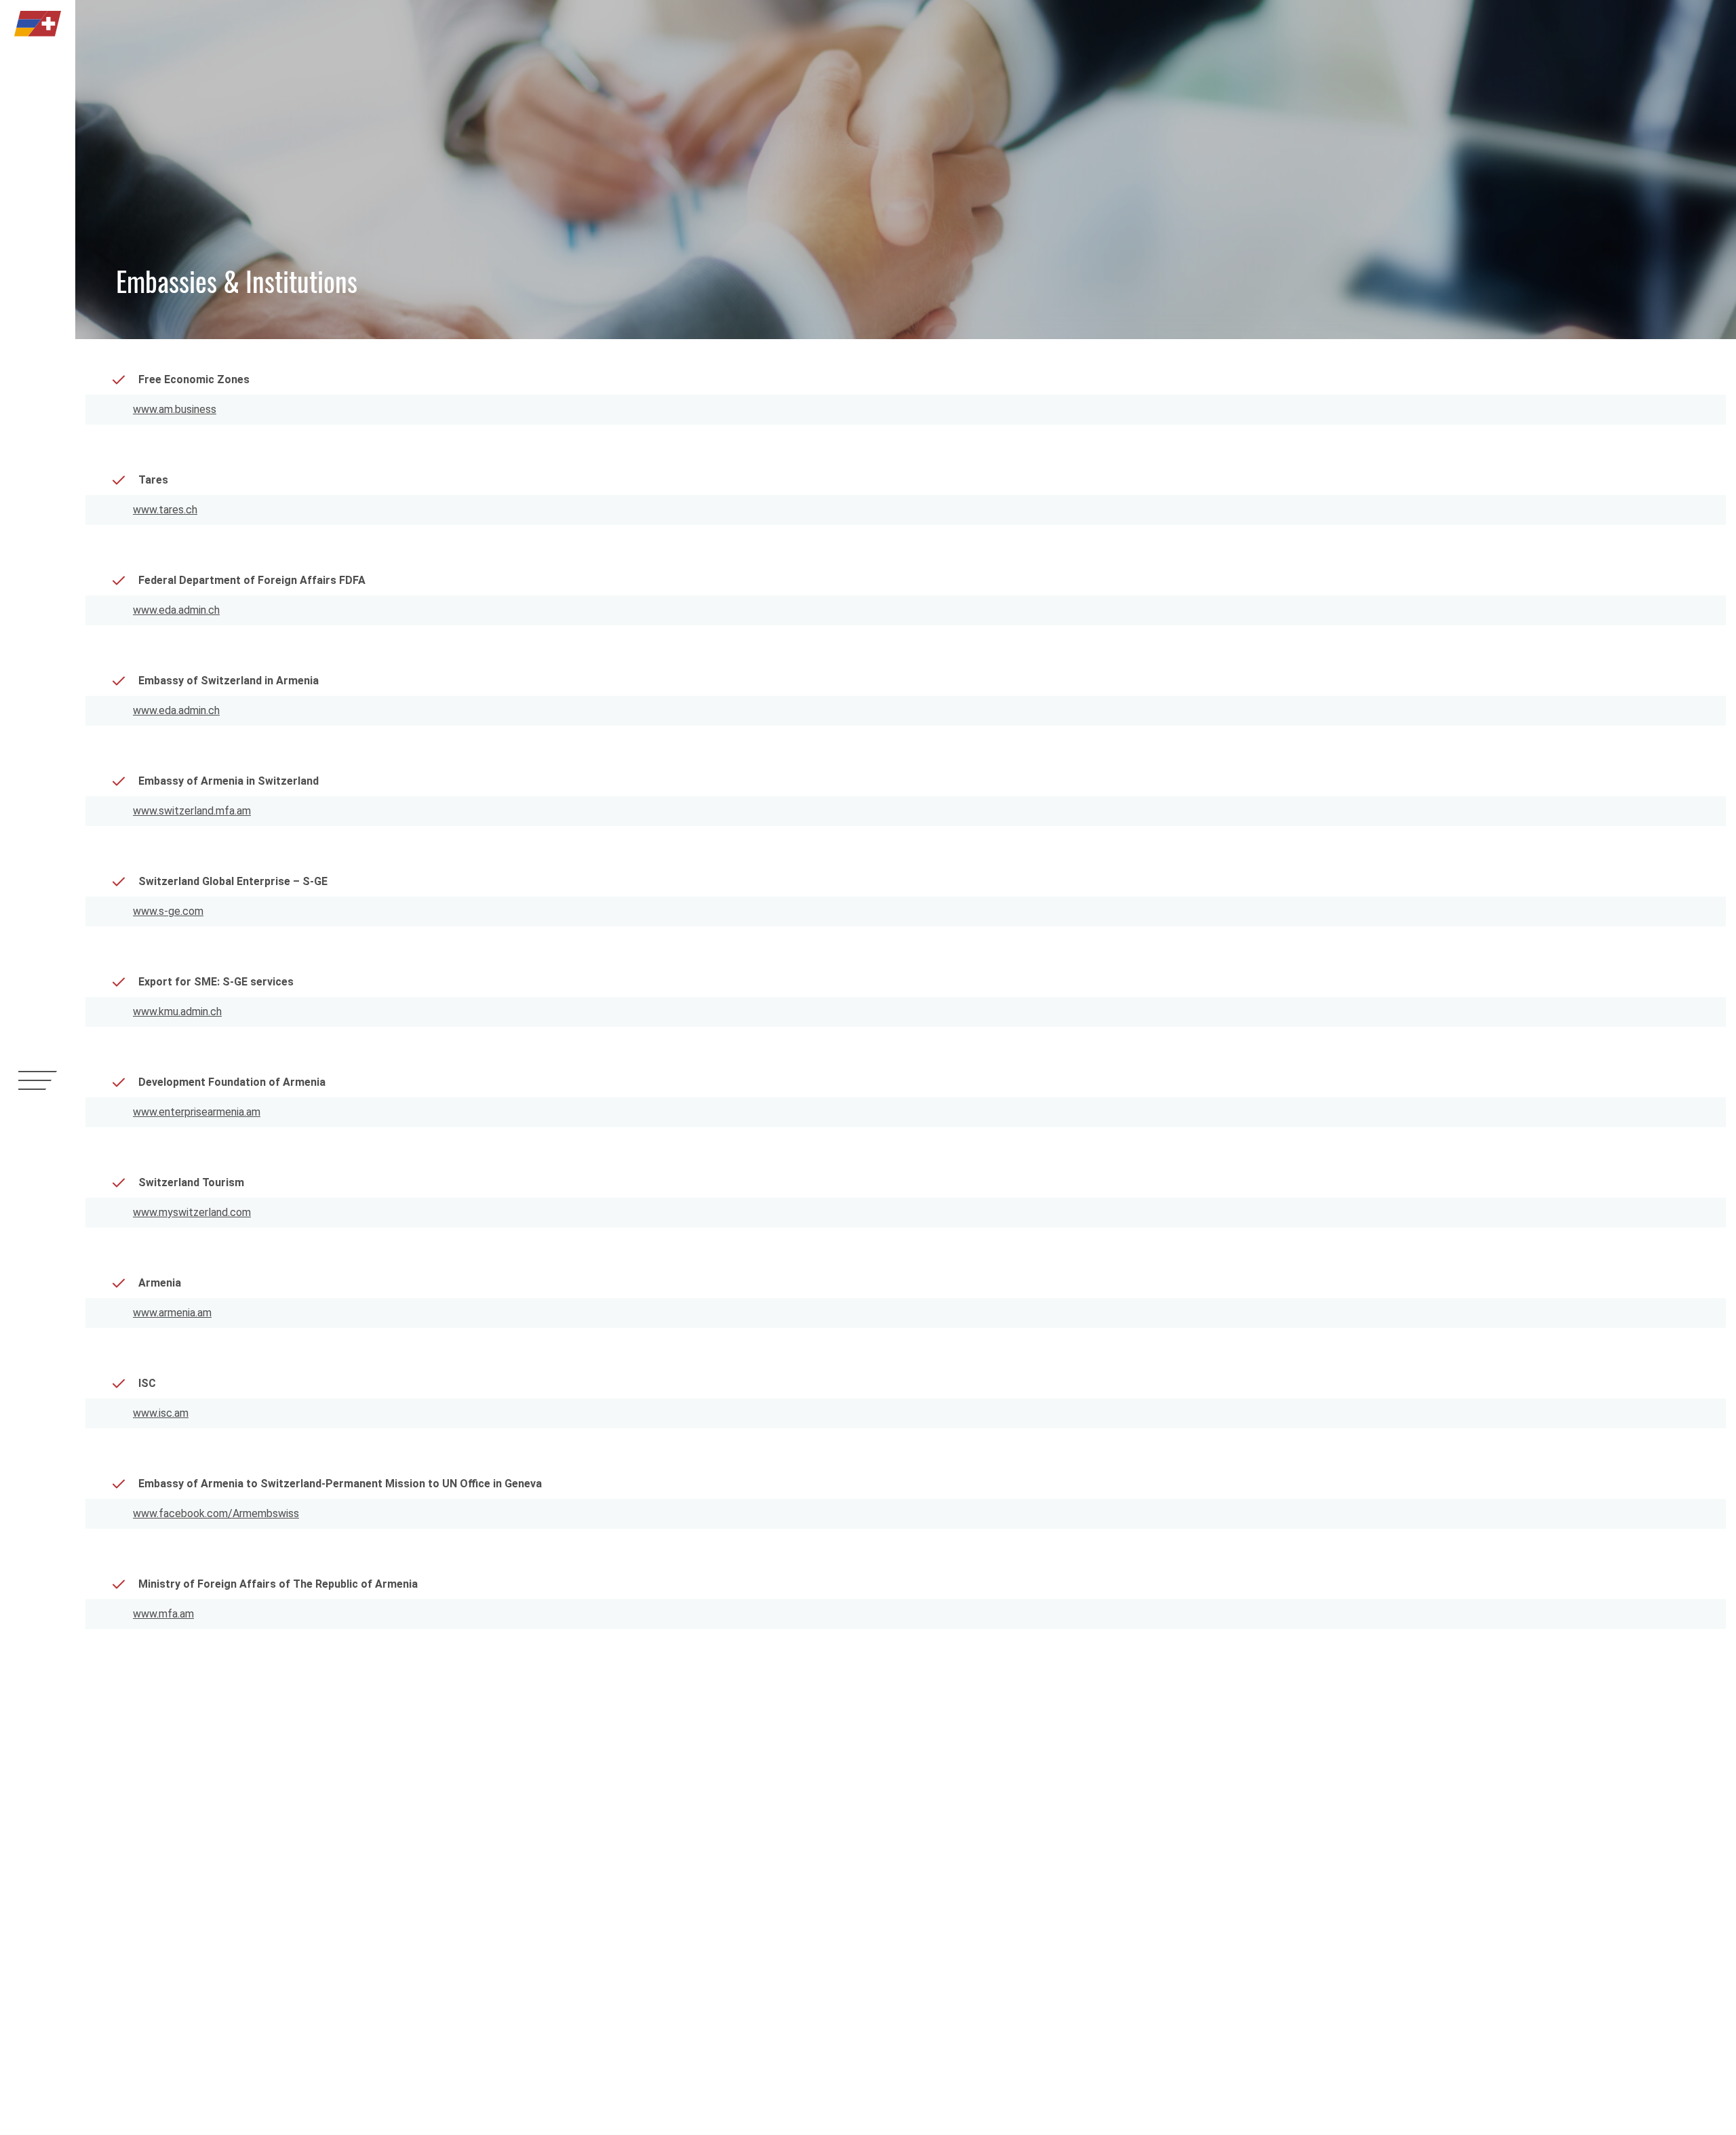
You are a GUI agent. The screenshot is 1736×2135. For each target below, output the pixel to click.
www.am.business (175, 409)
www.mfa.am (163, 1614)
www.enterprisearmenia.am (197, 1112)
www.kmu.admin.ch (177, 1012)
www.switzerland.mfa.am (192, 811)
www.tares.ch (165, 510)
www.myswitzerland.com (192, 1212)
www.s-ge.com (168, 911)
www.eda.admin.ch (176, 610)
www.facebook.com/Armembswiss (216, 1513)
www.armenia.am (172, 1313)
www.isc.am (161, 1413)
